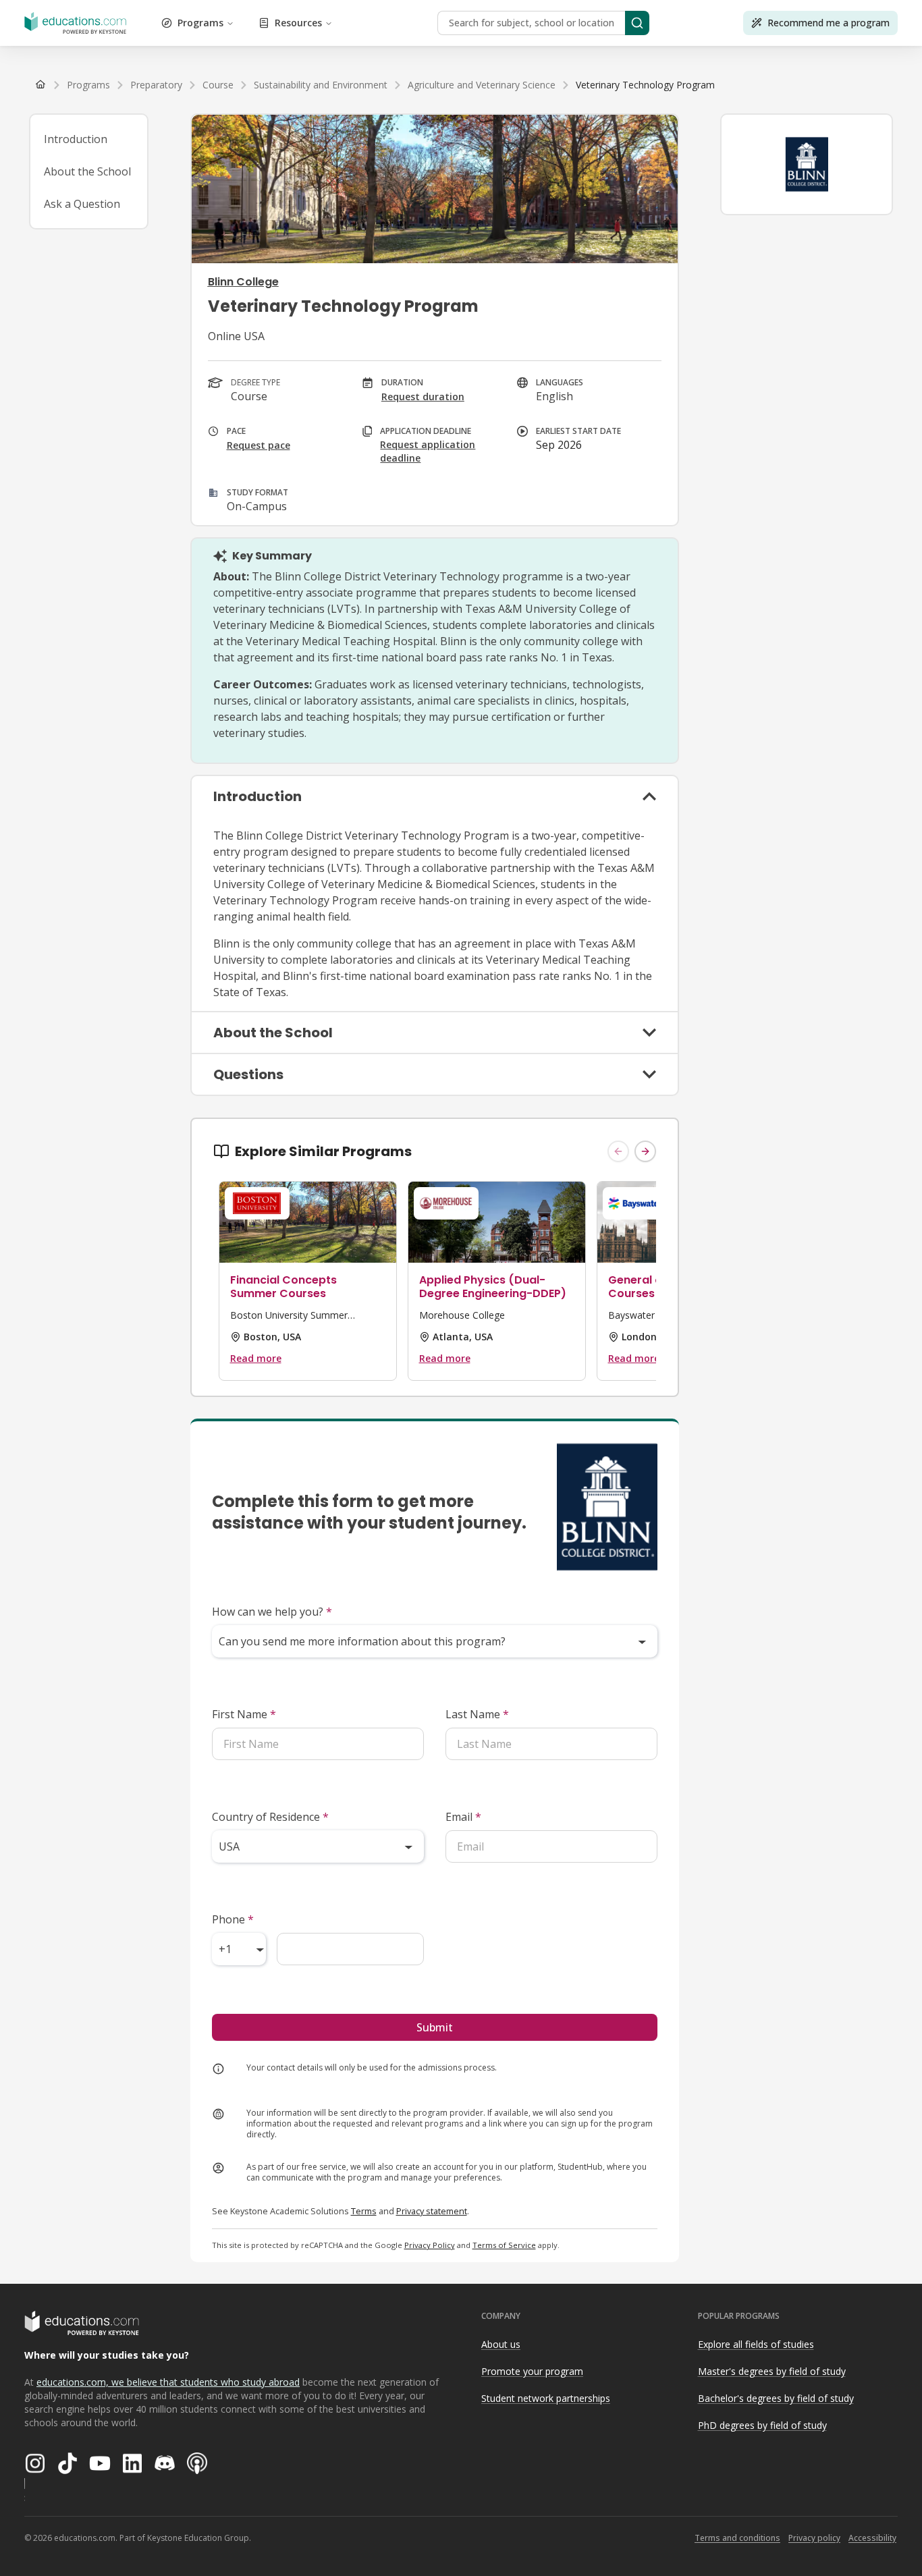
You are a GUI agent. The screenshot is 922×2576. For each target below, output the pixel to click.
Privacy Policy (430, 2245)
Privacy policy (814, 2538)
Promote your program (532, 2371)
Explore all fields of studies (756, 2344)
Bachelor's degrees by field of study (776, 2398)
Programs (200, 23)
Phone (233, 1919)
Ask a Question (82, 204)
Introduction (76, 139)
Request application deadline (428, 451)
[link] (645, 85)
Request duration (423, 396)
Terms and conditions (737, 2538)
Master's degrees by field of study (772, 2371)
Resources (298, 23)
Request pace (259, 445)
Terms (364, 2211)
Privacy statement (432, 2211)
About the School (87, 171)
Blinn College (243, 282)
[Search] (637, 23)
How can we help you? (272, 1612)
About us (501, 2344)
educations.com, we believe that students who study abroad (168, 2382)
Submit (435, 2027)
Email (463, 1817)
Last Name (477, 1714)
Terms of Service (504, 2245)
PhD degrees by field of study (762, 2425)
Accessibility (872, 2538)
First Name (244, 1714)
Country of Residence (270, 1817)
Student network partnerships (546, 2398)
